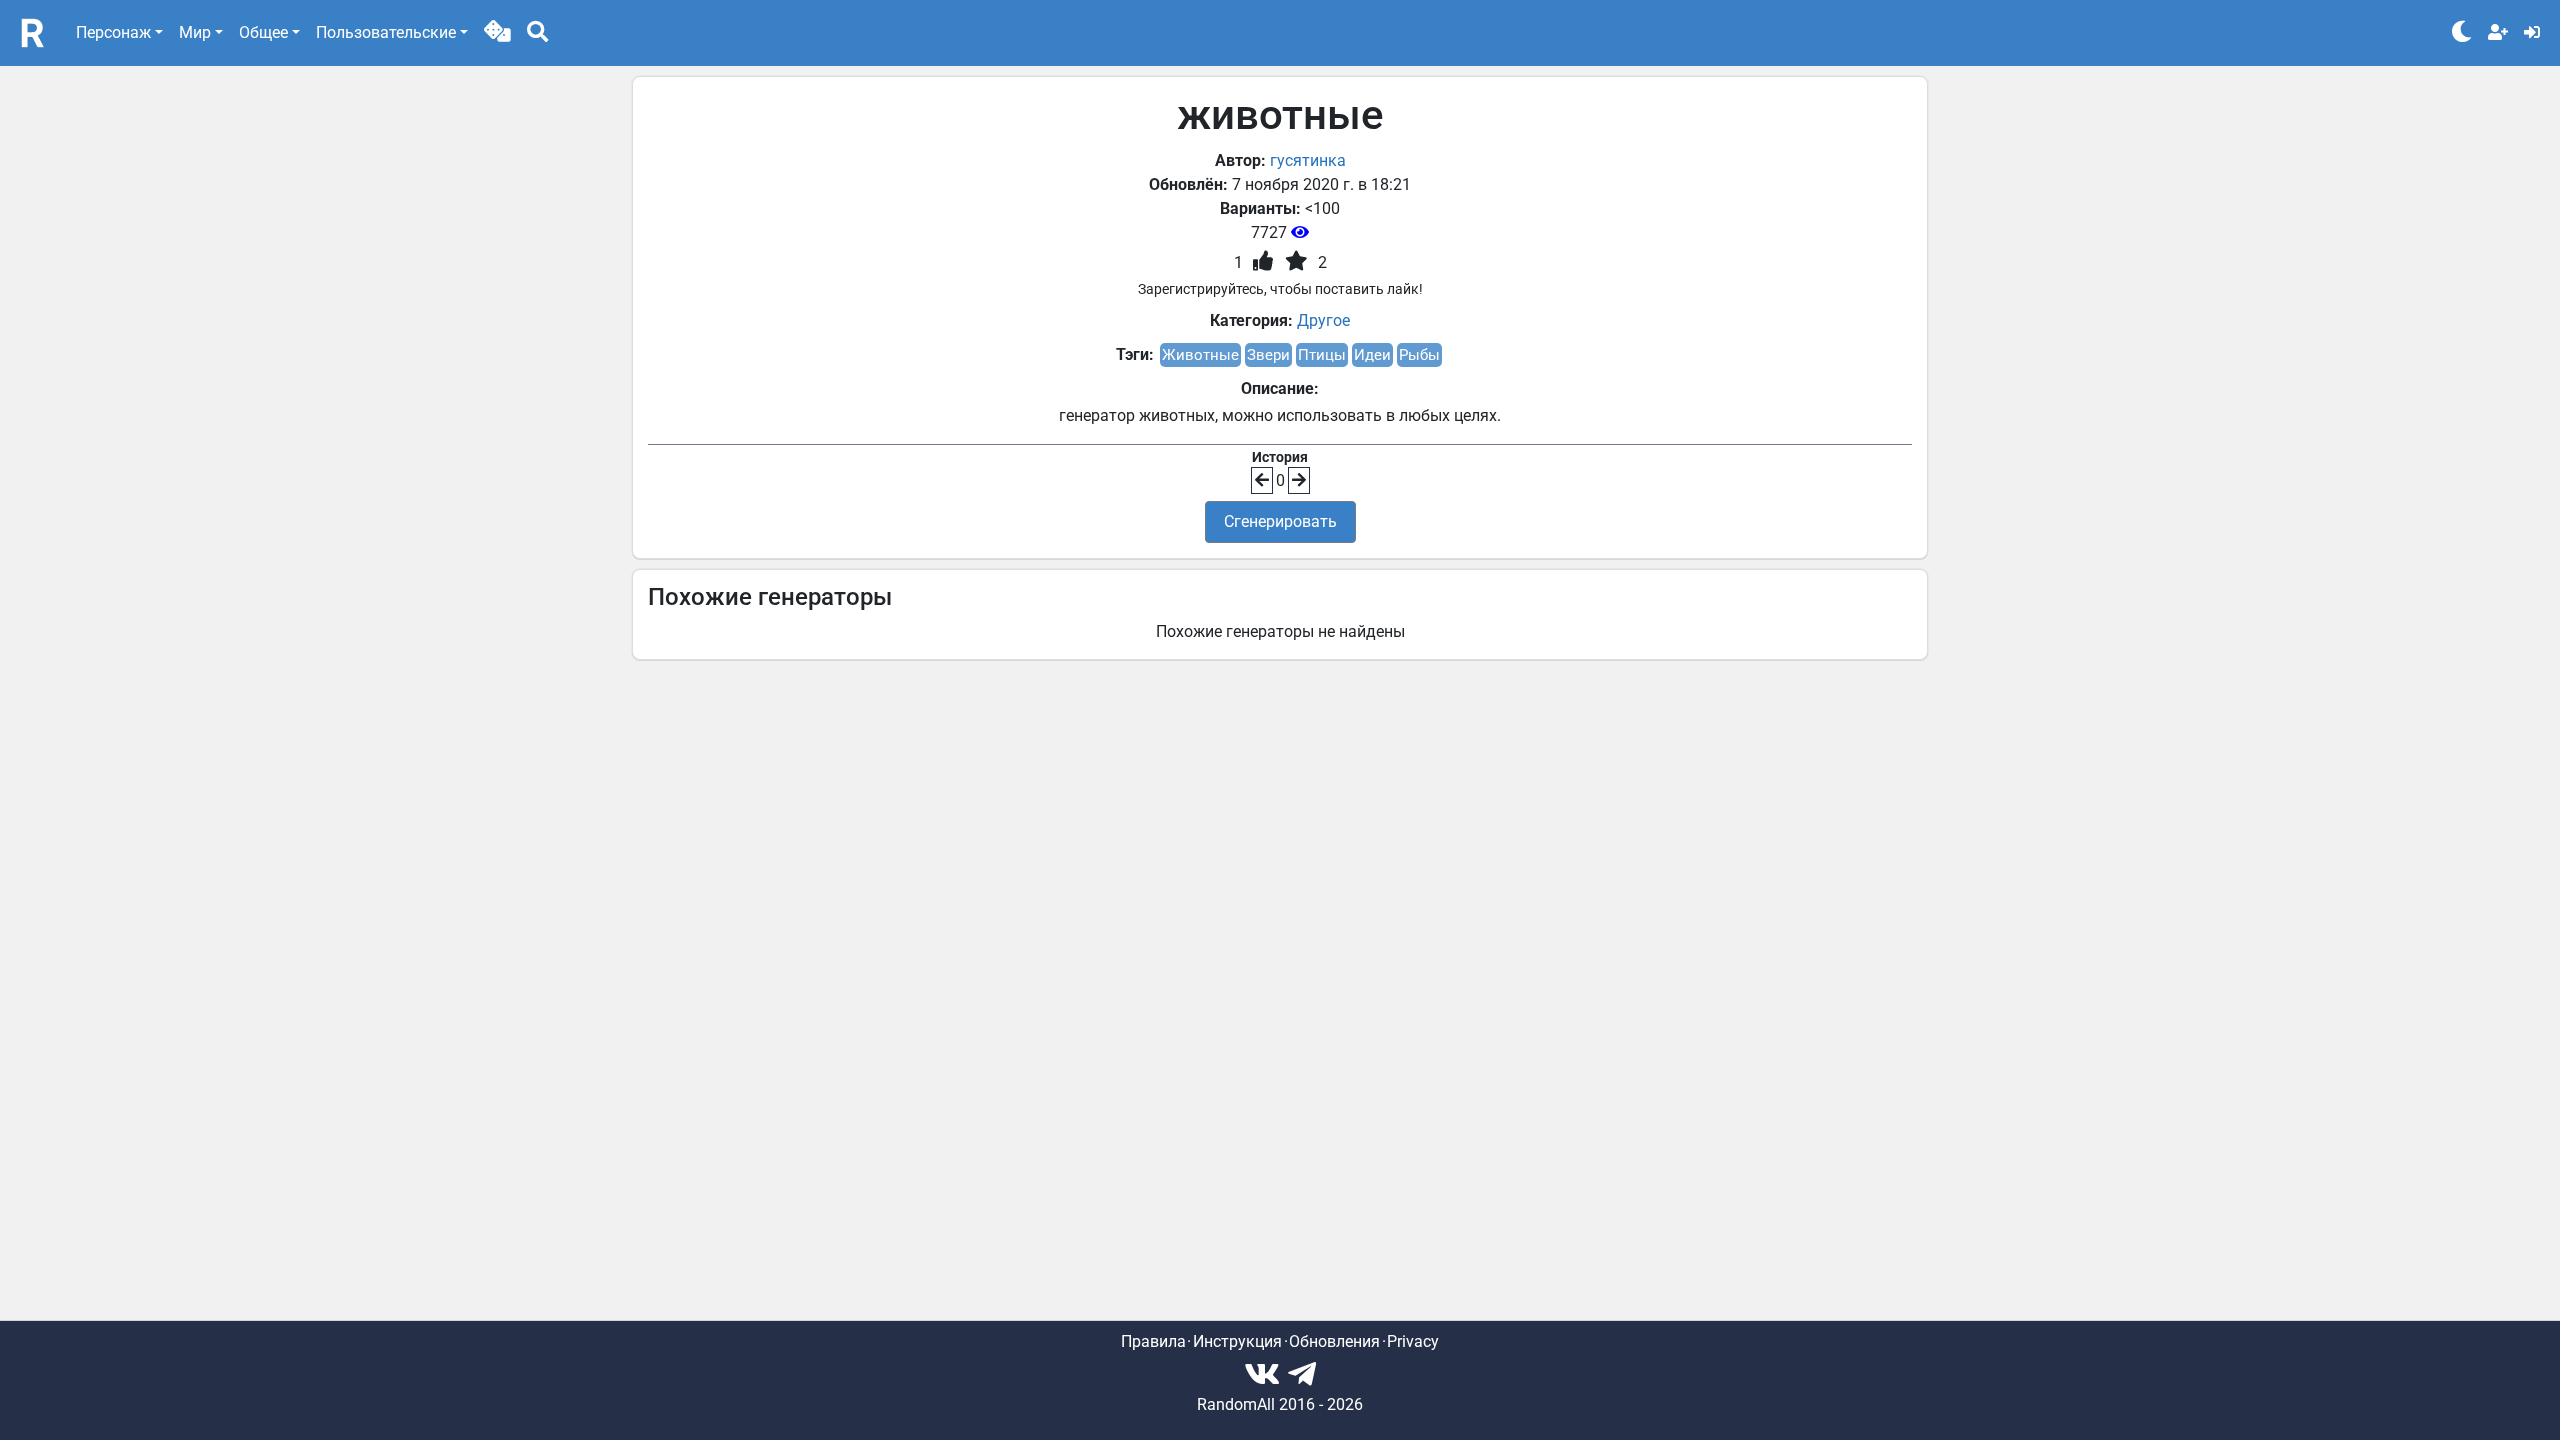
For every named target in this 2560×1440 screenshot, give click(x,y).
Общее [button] (263, 32)
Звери (1268, 355)
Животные (1200, 355)
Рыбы (1419, 355)
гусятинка (1308, 160)
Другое (1323, 320)
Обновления (1334, 1341)
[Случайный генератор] (497, 33)
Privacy (1413, 1341)
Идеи (1372, 355)
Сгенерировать (1280, 521)
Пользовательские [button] (386, 32)
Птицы (1322, 355)
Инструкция (1237, 1341)
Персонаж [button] (113, 32)
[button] (497, 33)
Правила (1153, 1341)
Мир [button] (195, 32)
